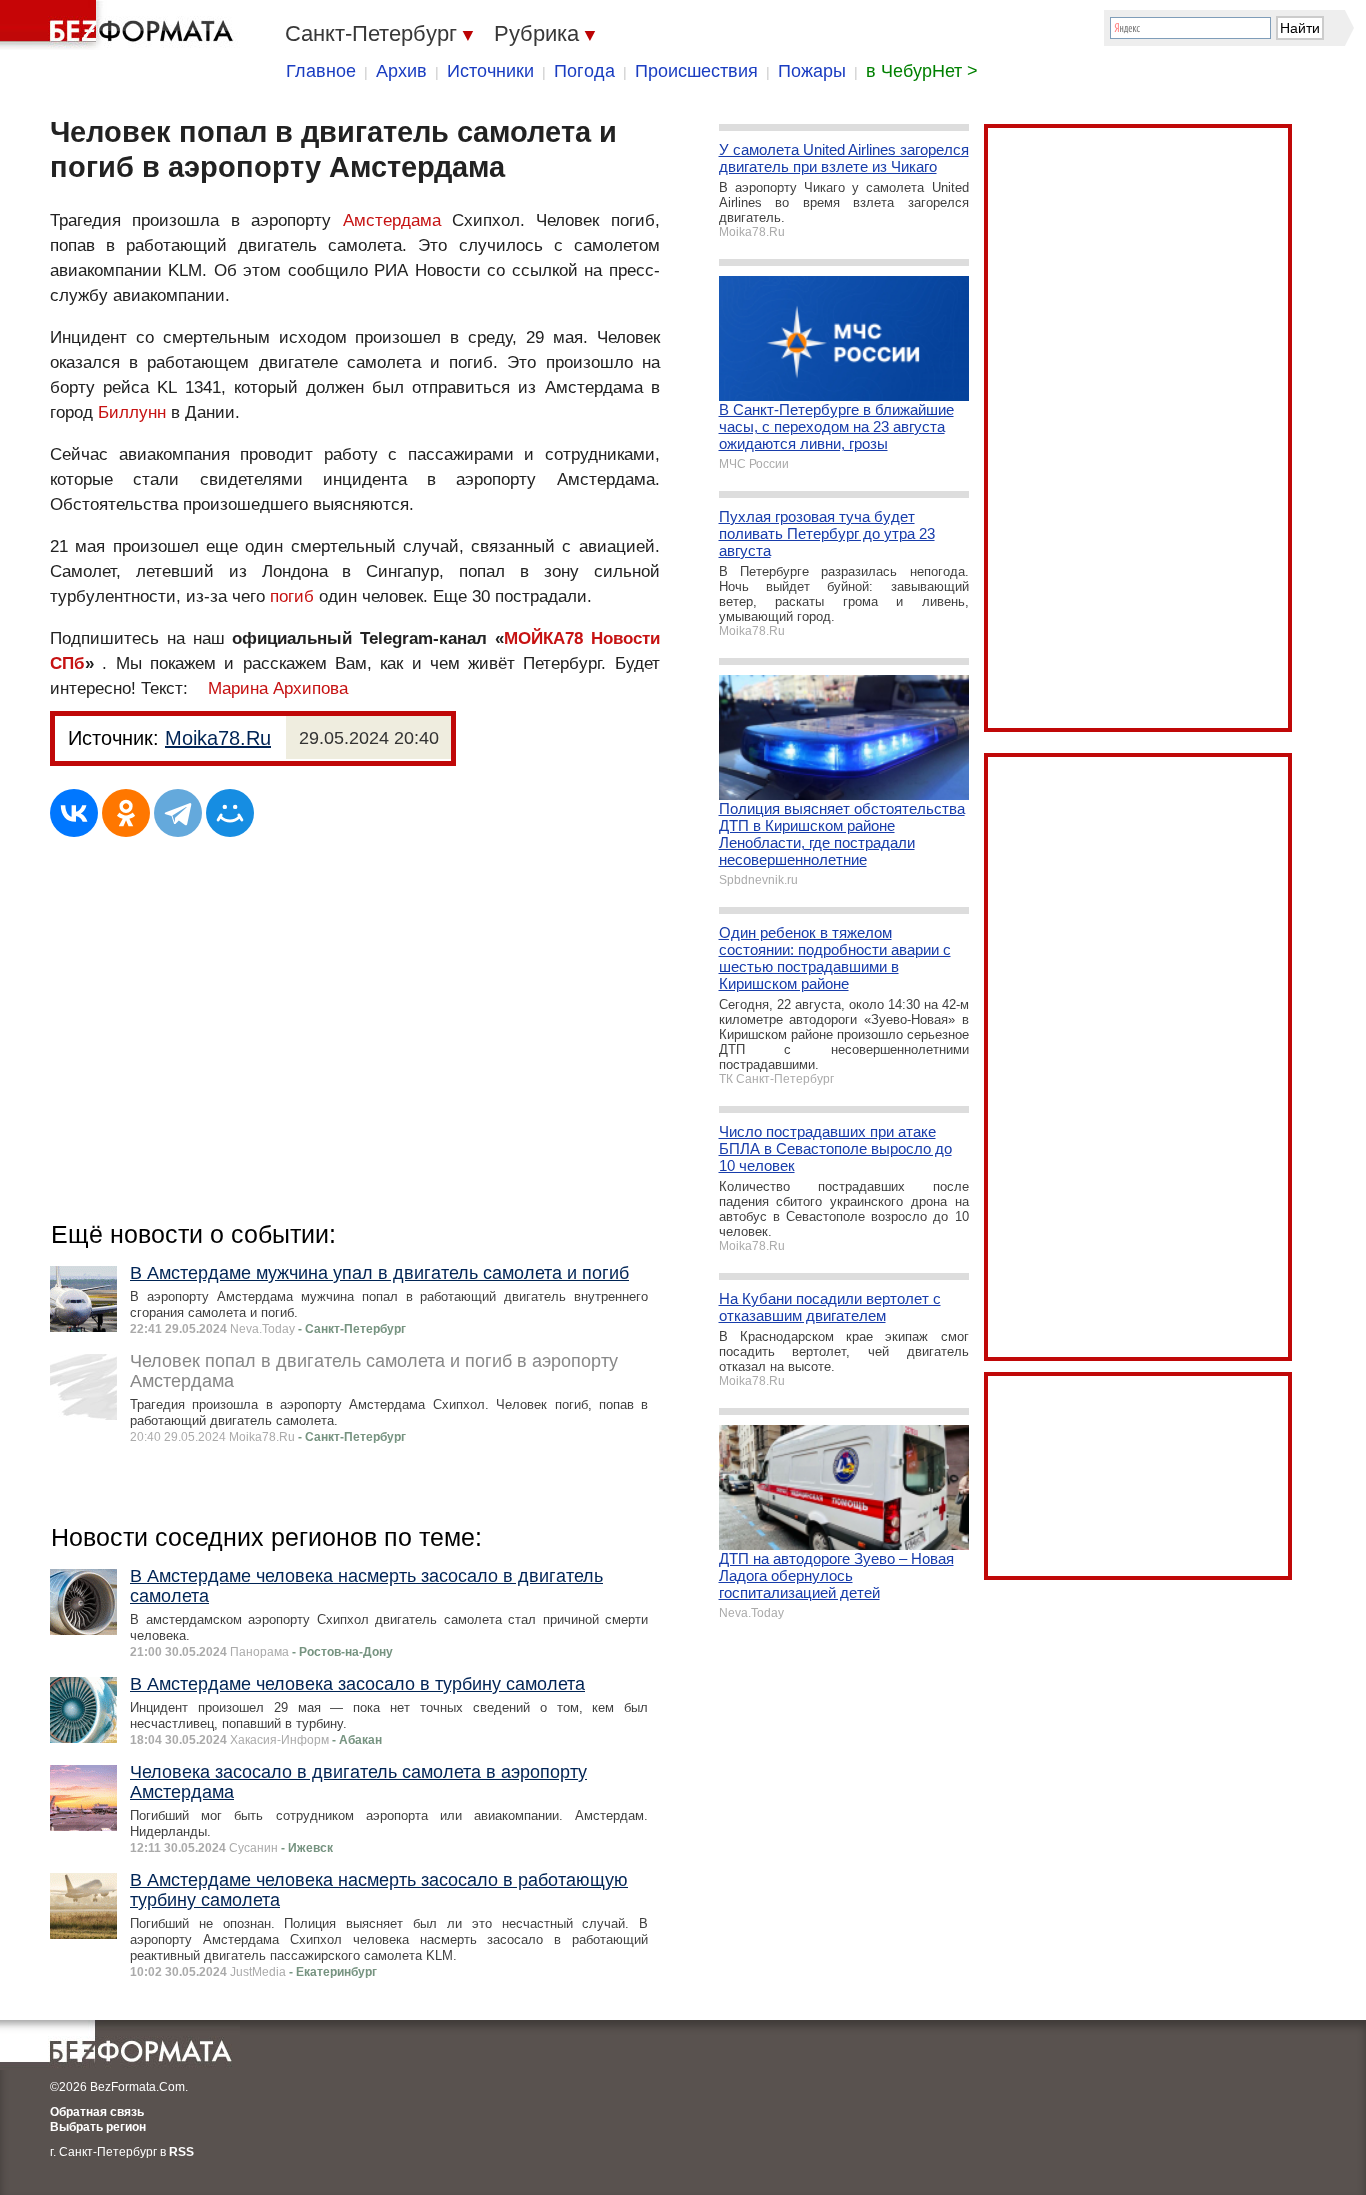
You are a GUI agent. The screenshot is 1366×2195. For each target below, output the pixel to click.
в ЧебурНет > (922, 71)
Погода (584, 71)
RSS (181, 2152)
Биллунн (132, 412)
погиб (292, 596)
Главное (321, 71)
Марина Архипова (278, 688)
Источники (490, 71)
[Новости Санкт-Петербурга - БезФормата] (120, 25)
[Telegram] (178, 813)
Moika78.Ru (218, 738)
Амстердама (392, 220)
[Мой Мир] (230, 813)
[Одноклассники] (126, 813)
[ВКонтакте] (74, 813)
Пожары (812, 71)
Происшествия (696, 71)
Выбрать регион (98, 2127)
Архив (401, 71)
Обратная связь (97, 2112)
